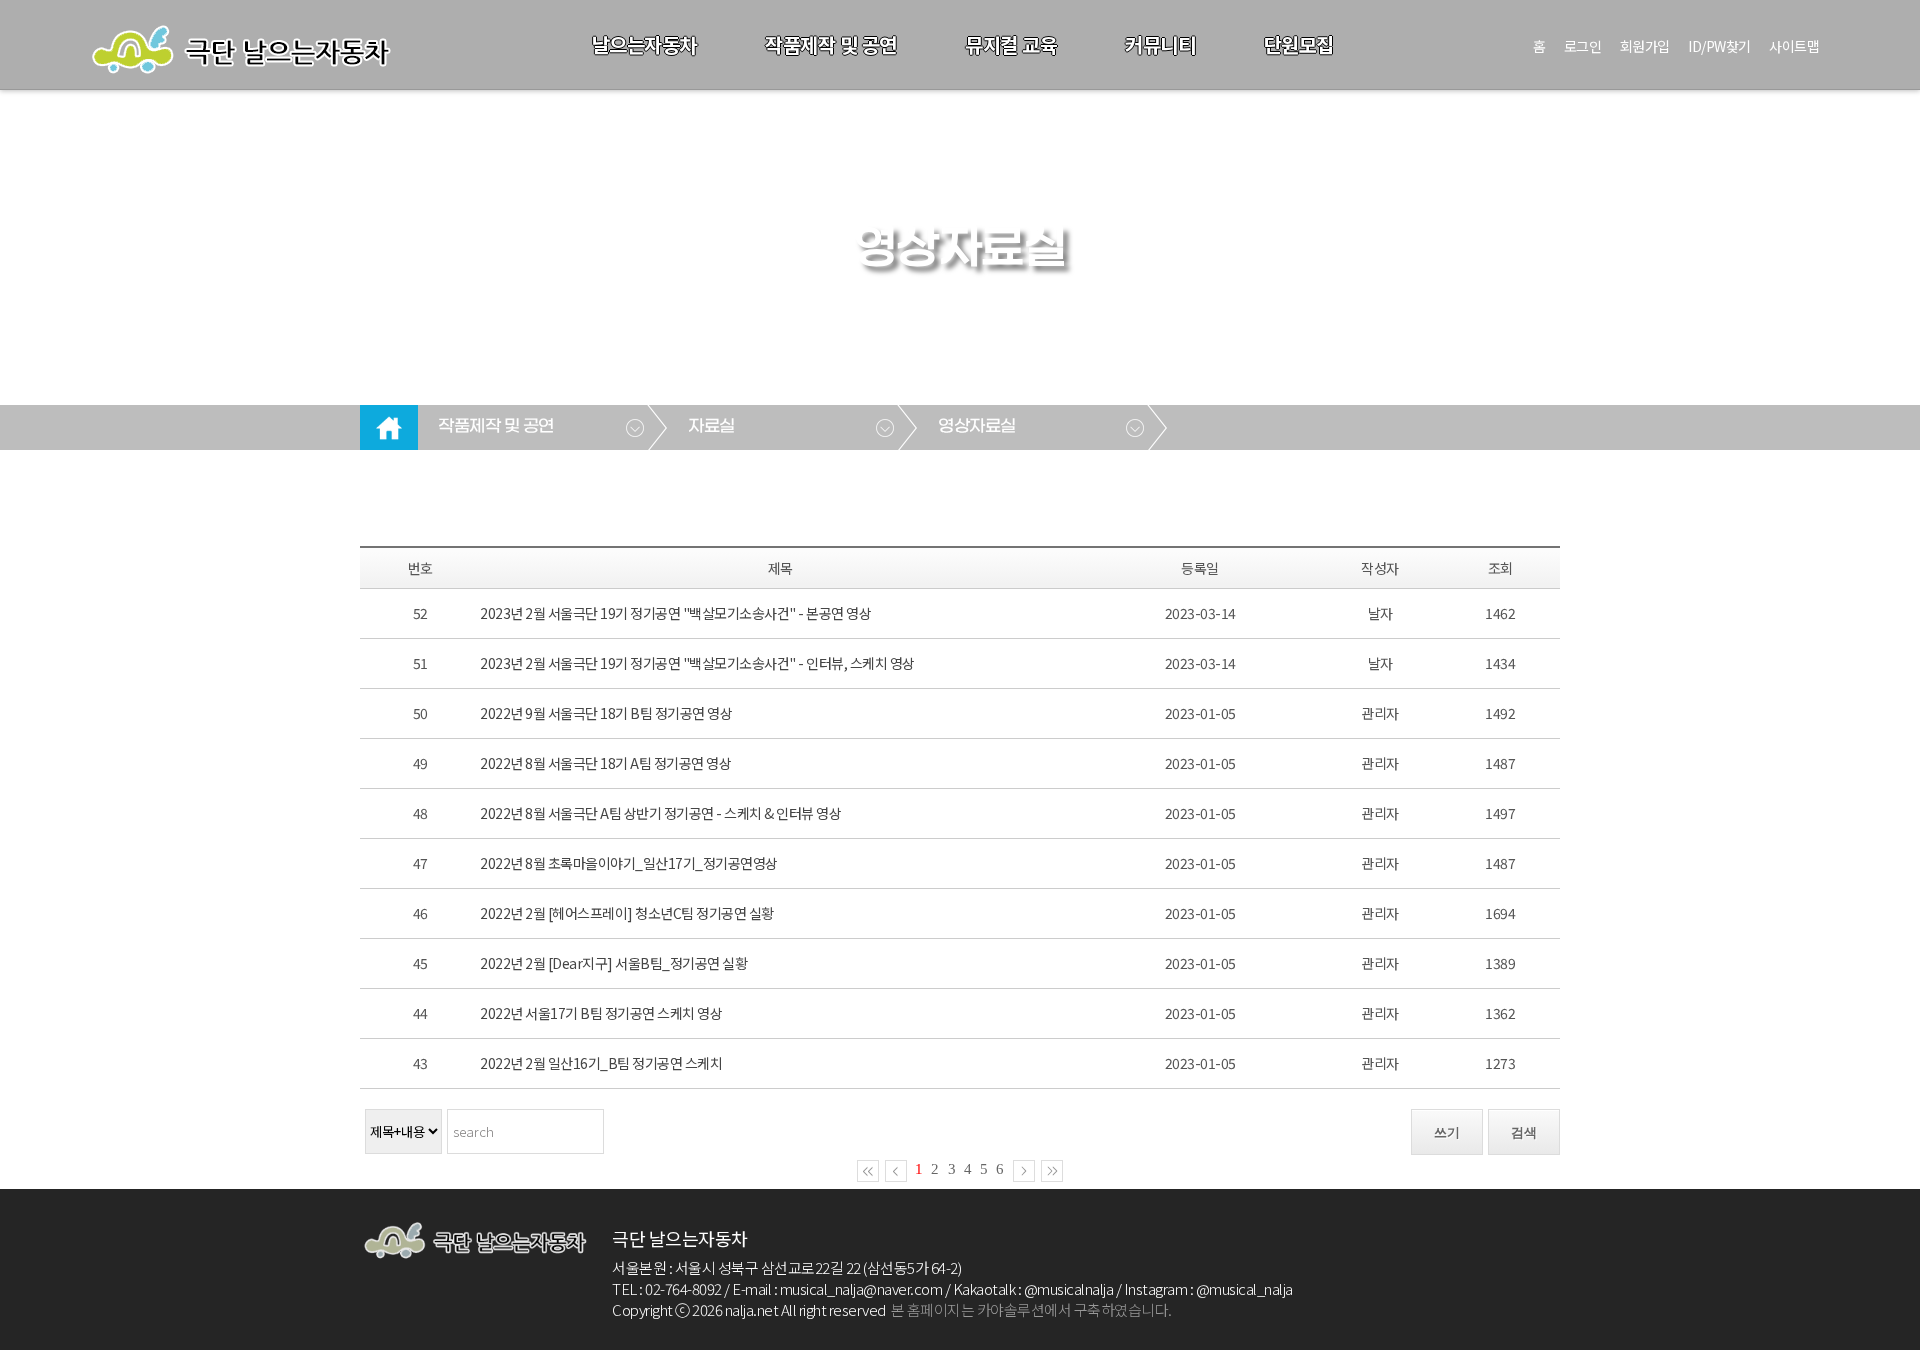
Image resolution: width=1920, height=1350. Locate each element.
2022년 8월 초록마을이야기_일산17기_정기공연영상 (629, 863)
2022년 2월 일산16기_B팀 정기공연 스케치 (601, 1063)
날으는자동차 (644, 44)
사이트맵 (1794, 46)
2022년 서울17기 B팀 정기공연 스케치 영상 (601, 1013)
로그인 (1583, 46)
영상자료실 (977, 427)
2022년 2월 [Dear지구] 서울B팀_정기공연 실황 (613, 963)
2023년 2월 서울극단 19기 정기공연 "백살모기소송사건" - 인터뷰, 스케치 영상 (697, 663)
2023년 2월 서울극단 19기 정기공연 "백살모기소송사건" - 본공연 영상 (675, 613)
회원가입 (1645, 46)
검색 (1524, 1132)
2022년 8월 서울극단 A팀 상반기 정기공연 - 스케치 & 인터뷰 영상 (660, 813)
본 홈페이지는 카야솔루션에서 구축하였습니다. (1031, 1309)
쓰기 (1447, 1132)
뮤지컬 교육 (1011, 44)
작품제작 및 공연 (831, 44)
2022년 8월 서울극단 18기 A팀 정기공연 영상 (605, 763)
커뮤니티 (1160, 44)
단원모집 (1299, 44)
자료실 (711, 427)
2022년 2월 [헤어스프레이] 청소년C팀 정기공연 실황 (627, 913)
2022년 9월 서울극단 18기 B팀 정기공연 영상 (606, 713)
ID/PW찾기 (1719, 46)
